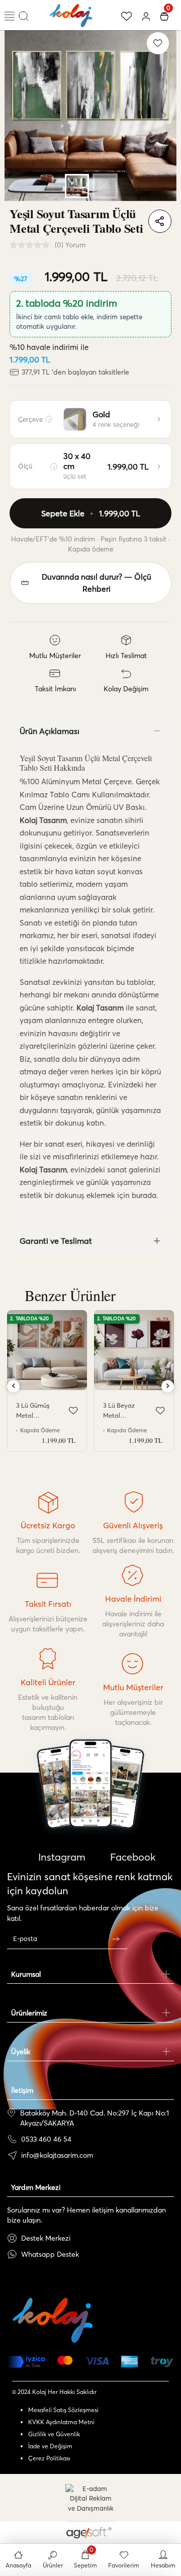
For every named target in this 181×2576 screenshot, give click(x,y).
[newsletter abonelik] (116, 1939)
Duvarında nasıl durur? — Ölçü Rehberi (97, 583)
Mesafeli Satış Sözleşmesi (63, 2410)
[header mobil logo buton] (71, 14)
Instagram (61, 1857)
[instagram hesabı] (90, 1813)
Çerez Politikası (49, 2458)
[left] (14, 1386)
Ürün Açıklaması (50, 731)
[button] (17, 115)
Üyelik (21, 2052)
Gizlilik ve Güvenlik (54, 2434)
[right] (168, 1386)
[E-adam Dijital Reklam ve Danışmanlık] (90, 2499)
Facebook (131, 1857)
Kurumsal (26, 1974)
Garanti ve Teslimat (56, 1241)
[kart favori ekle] (73, 1411)
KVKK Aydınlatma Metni (61, 2422)
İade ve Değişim (50, 2446)
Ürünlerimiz (29, 2013)
